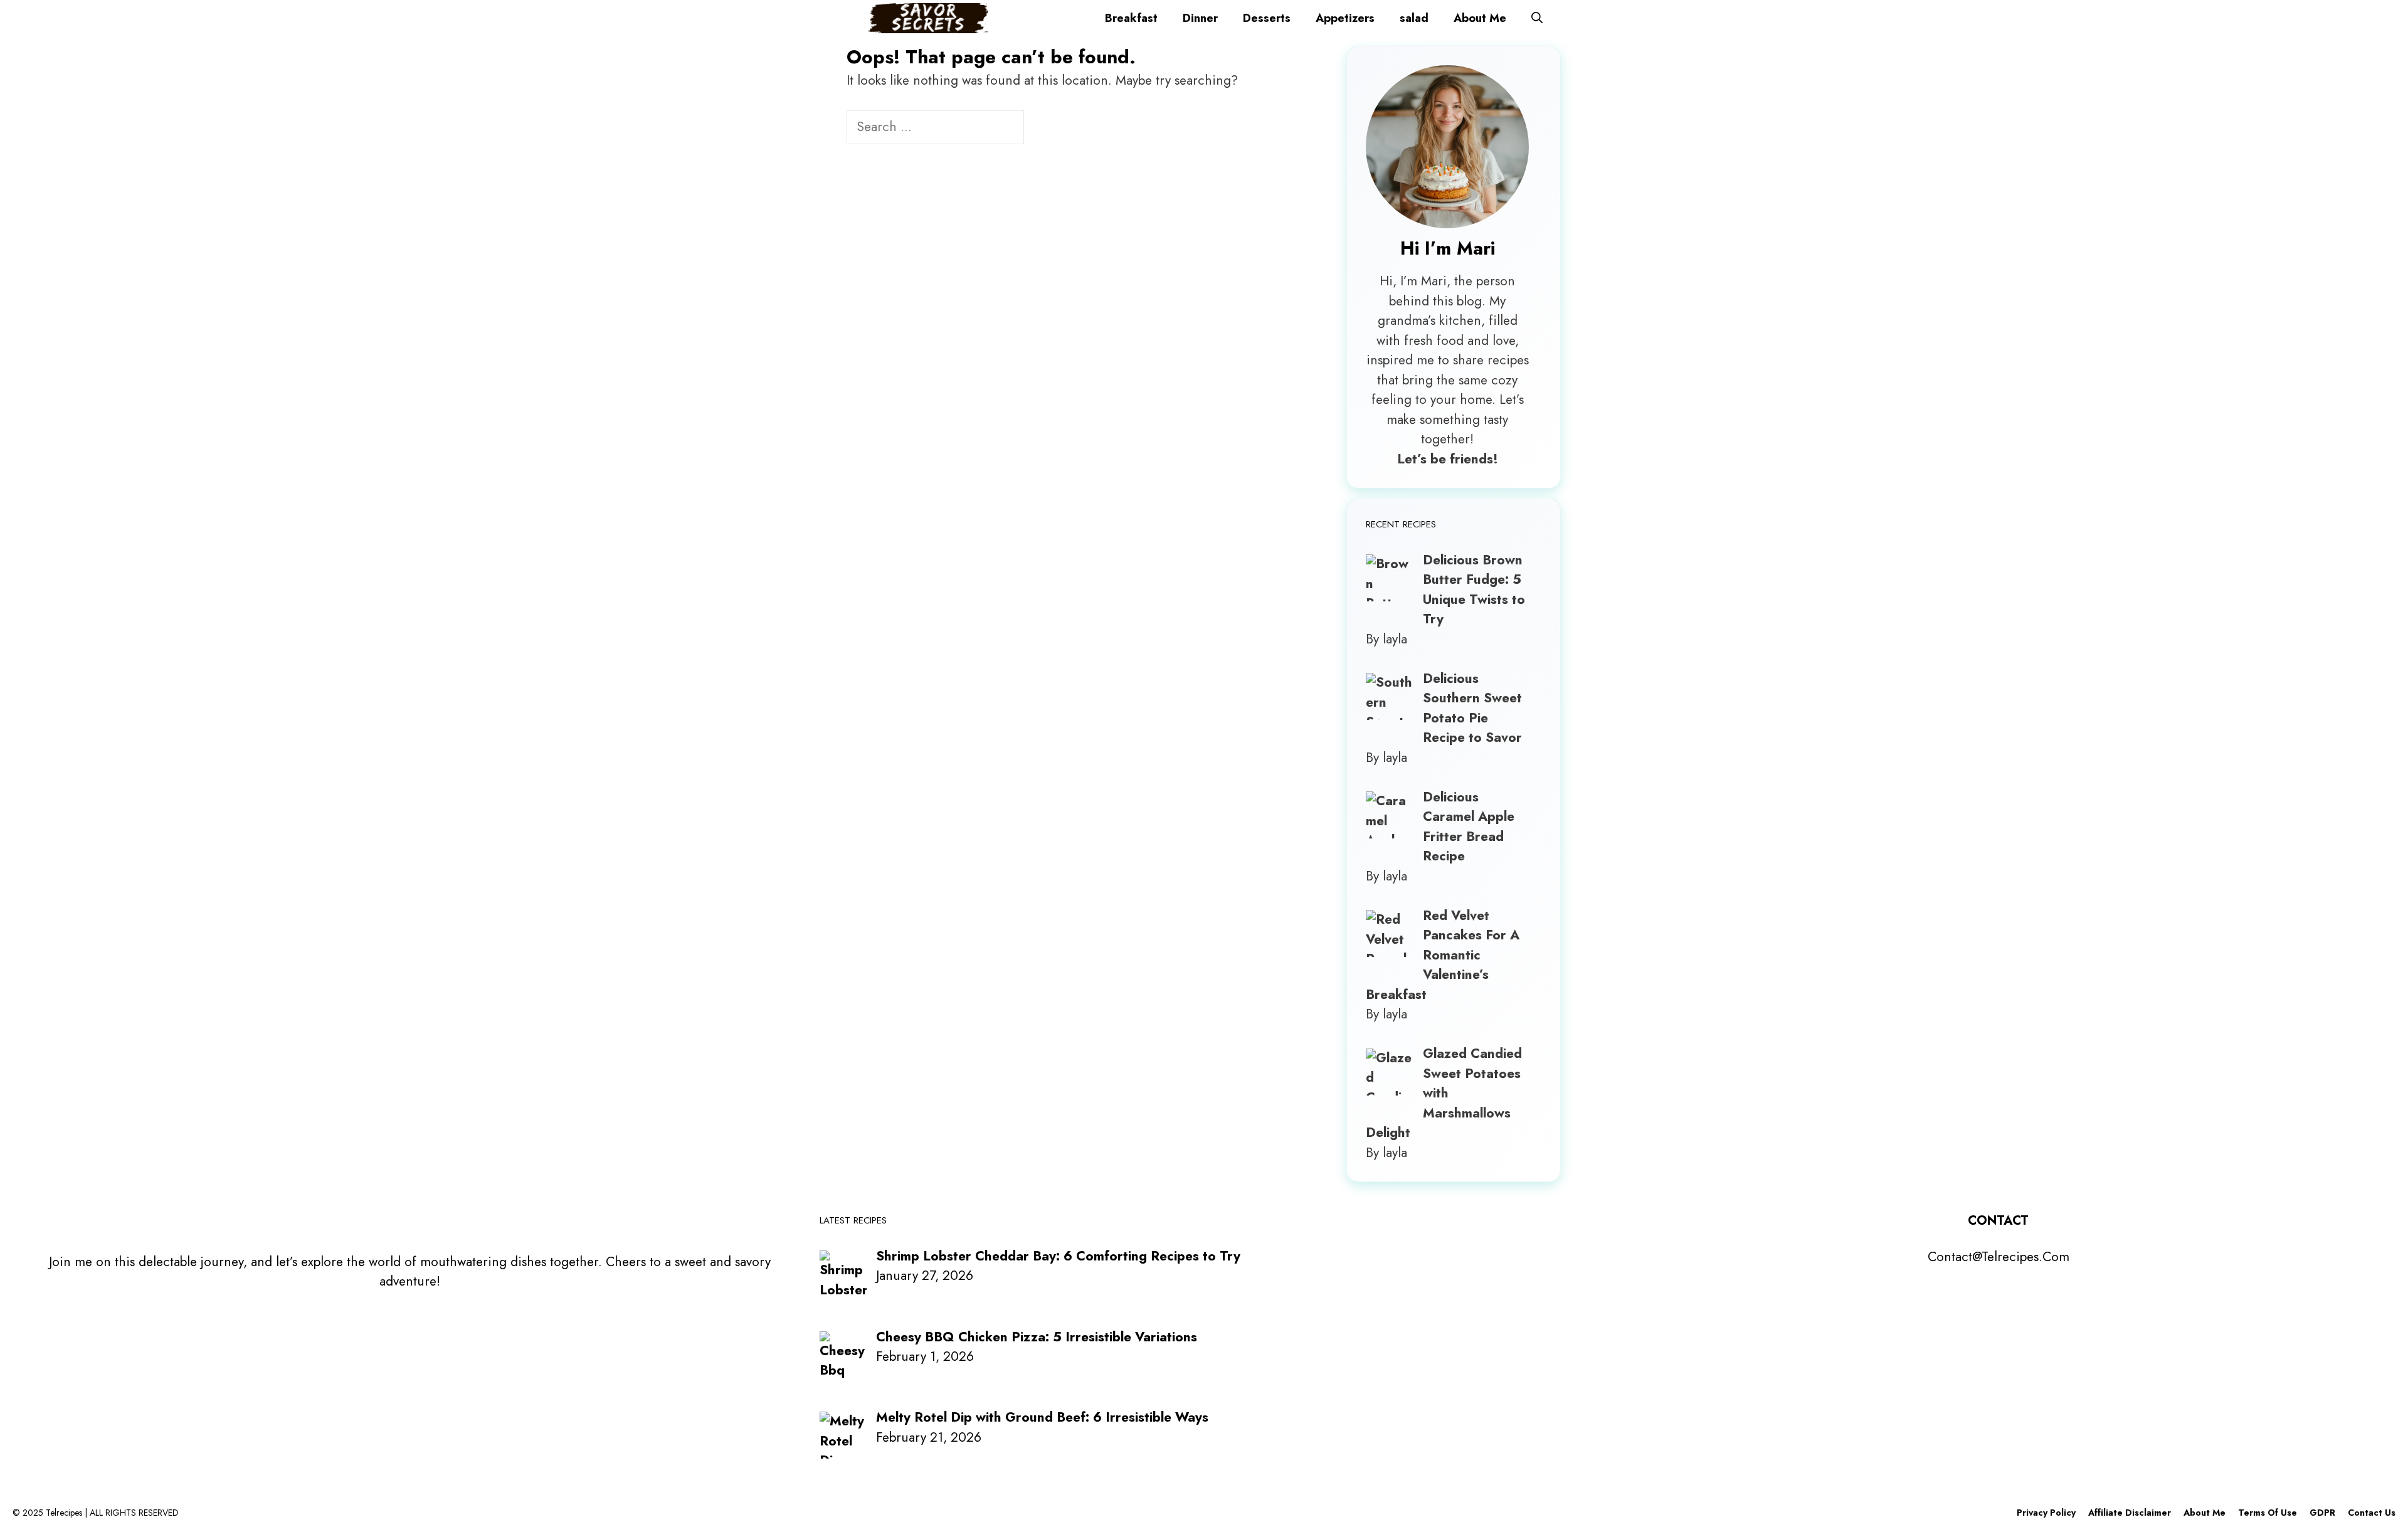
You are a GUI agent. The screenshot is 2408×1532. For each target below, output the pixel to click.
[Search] (1045, 129)
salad (1414, 18)
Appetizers (1345, 18)
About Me (1480, 18)
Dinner (1200, 18)
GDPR (2322, 1513)
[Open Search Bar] (1537, 18)
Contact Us (2372, 1513)
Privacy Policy (2046, 1513)
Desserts (1267, 18)
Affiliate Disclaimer (2130, 1513)
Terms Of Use (2268, 1513)
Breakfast (1131, 18)
